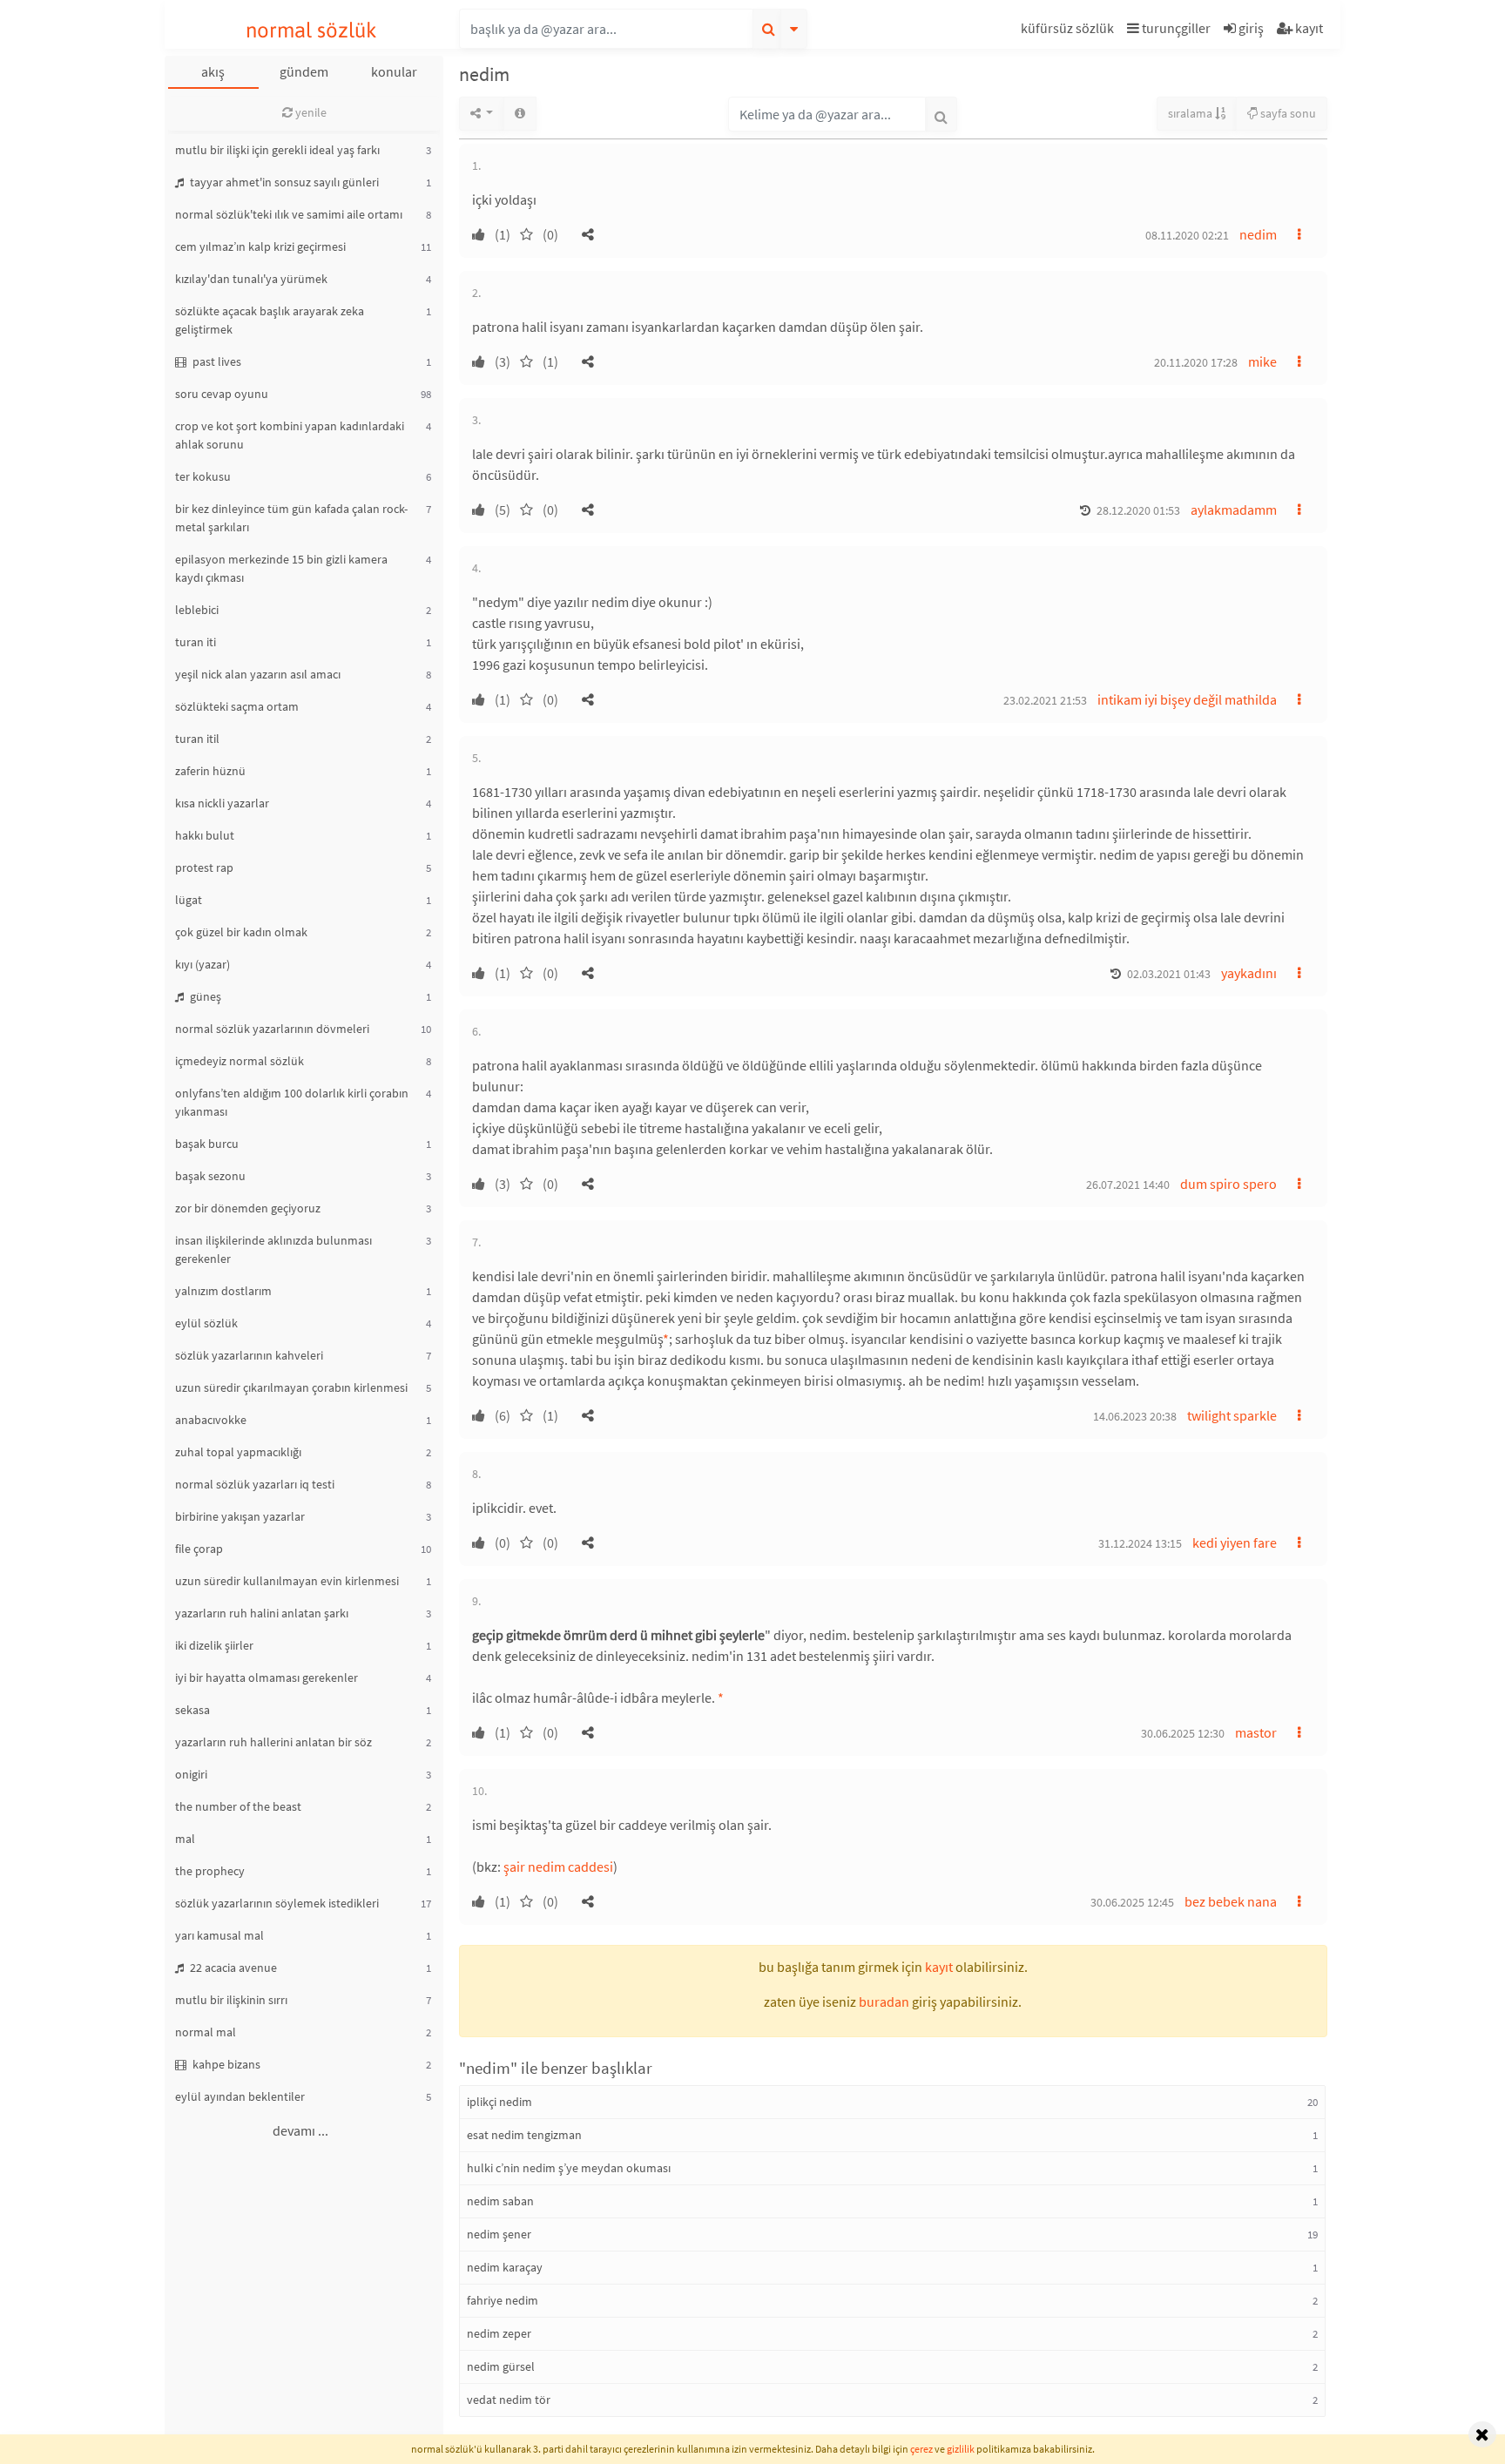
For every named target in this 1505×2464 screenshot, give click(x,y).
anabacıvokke (211, 1420)
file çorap (199, 1549)
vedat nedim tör (509, 2400)
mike (1262, 361)
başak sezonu (210, 1176)
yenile (310, 112)
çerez (921, 2449)
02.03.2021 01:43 (1169, 974)
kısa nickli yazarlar (222, 803)
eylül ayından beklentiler (240, 2096)
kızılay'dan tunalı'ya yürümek (251, 279)
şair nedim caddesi (558, 1867)
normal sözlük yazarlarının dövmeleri (272, 1029)
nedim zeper (499, 2333)
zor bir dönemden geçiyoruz (248, 1208)
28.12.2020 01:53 (1138, 510)
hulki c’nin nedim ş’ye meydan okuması (569, 2168)
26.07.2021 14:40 (1128, 1185)
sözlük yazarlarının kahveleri (249, 1355)
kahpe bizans (225, 2064)
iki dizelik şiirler (214, 1645)
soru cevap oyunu (222, 394)
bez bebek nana (1231, 1901)
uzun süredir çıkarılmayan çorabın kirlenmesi (291, 1387)
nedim (1258, 234)
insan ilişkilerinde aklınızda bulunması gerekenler (273, 1249)
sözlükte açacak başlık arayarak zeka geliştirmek (270, 320)
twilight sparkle (1232, 1415)
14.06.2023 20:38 (1135, 1416)
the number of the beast (238, 1806)
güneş (204, 996)
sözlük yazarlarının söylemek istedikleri (277, 1903)
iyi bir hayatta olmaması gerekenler (267, 1678)
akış (213, 71)
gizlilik (961, 2449)
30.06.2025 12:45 (1132, 1902)
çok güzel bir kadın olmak (241, 932)
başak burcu (207, 1144)
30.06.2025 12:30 (1183, 1733)
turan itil (197, 739)
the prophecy (210, 1871)
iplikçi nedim (499, 2102)
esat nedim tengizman (524, 2135)
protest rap (204, 867)
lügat (189, 900)
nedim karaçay (505, 2267)
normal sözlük (311, 30)
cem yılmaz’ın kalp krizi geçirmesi (260, 246)
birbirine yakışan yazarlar (240, 1516)
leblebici (197, 610)
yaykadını (1249, 973)
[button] (1070, 31)
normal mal (206, 2032)
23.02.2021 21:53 (1045, 700)
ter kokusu (203, 476)
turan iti (196, 642)
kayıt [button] (939, 1967)
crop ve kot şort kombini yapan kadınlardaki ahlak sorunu (290, 435)
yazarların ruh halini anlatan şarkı (262, 1613)
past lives (216, 361)
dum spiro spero (1228, 1184)
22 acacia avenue (232, 1968)
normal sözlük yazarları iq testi (255, 1484)
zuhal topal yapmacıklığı (238, 1452)
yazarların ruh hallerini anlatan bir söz (273, 1742)
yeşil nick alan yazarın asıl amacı (258, 674)
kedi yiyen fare (1235, 1543)
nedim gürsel (501, 2366)
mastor (1256, 1732)
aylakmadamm (1234, 510)
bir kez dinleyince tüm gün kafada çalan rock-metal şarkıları (291, 518)
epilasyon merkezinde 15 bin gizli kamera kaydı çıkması (281, 568)
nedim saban (500, 2201)
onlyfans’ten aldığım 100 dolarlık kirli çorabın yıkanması (292, 1102)
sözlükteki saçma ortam (237, 706)
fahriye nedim (503, 2300)
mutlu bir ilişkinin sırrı (231, 2000)
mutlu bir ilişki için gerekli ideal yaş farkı (277, 150)
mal (185, 1839)
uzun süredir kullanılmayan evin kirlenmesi (287, 1581)
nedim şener (499, 2234)
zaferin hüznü (210, 771)
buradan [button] (884, 2002)
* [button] (666, 1339)
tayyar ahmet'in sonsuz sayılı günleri (283, 182)
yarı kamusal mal (219, 1935)
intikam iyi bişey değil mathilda (1187, 699)
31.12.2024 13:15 (1140, 1543)
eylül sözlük (206, 1323)
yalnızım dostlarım (223, 1291)
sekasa (192, 1710)
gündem (304, 71)
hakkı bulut (205, 835)
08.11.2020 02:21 (1187, 235)
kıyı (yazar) (202, 964)
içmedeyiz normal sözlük (240, 1061)
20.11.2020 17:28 (1196, 362)
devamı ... (300, 2130)
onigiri (191, 1774)
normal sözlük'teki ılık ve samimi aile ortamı (289, 214)
